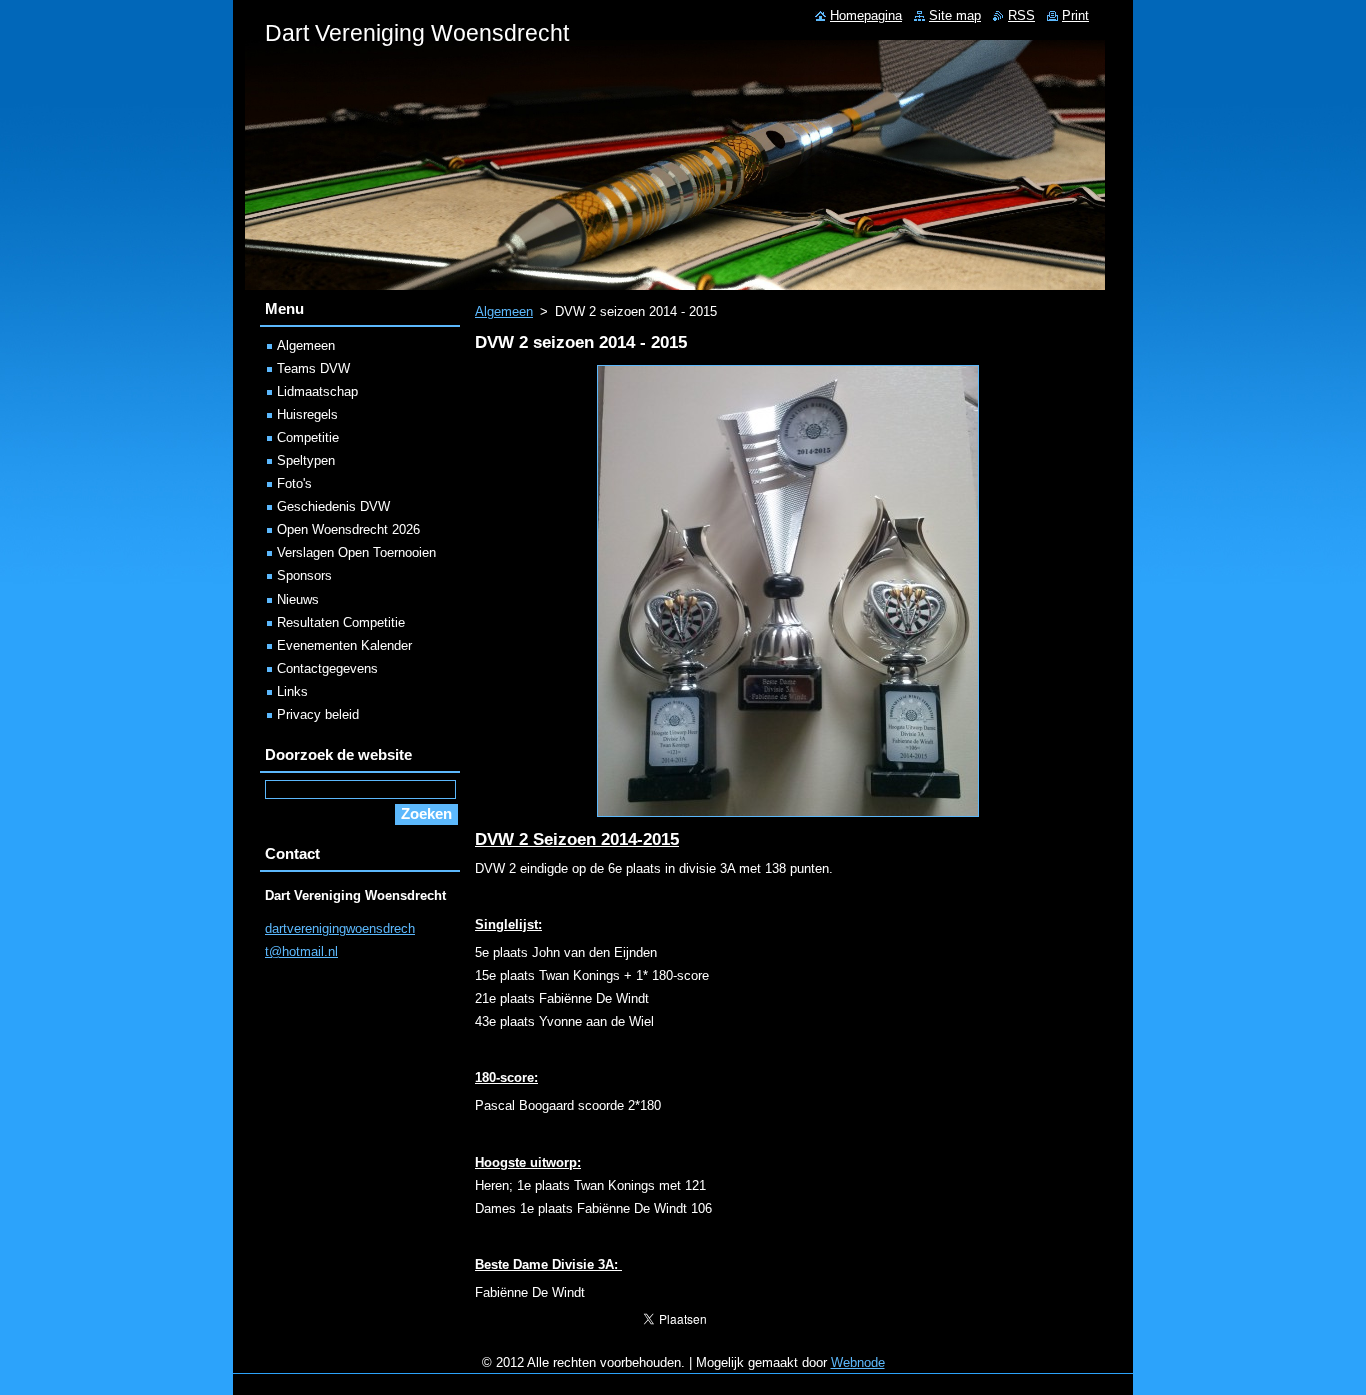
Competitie (308, 437)
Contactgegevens (327, 668)
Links (292, 691)
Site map (955, 15)
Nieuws (298, 599)
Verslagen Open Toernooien (356, 552)
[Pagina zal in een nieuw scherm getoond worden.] (788, 817)
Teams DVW (313, 368)
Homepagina (866, 15)
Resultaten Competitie (341, 622)
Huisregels (307, 414)
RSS (1021, 15)
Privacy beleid (318, 714)
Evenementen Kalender (344, 645)
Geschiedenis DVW (333, 506)
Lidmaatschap (317, 391)
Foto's (294, 483)
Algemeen (504, 311)
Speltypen (306, 460)
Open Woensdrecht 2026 (348, 529)
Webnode (858, 1362)
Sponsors (304, 575)
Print (1075, 15)
